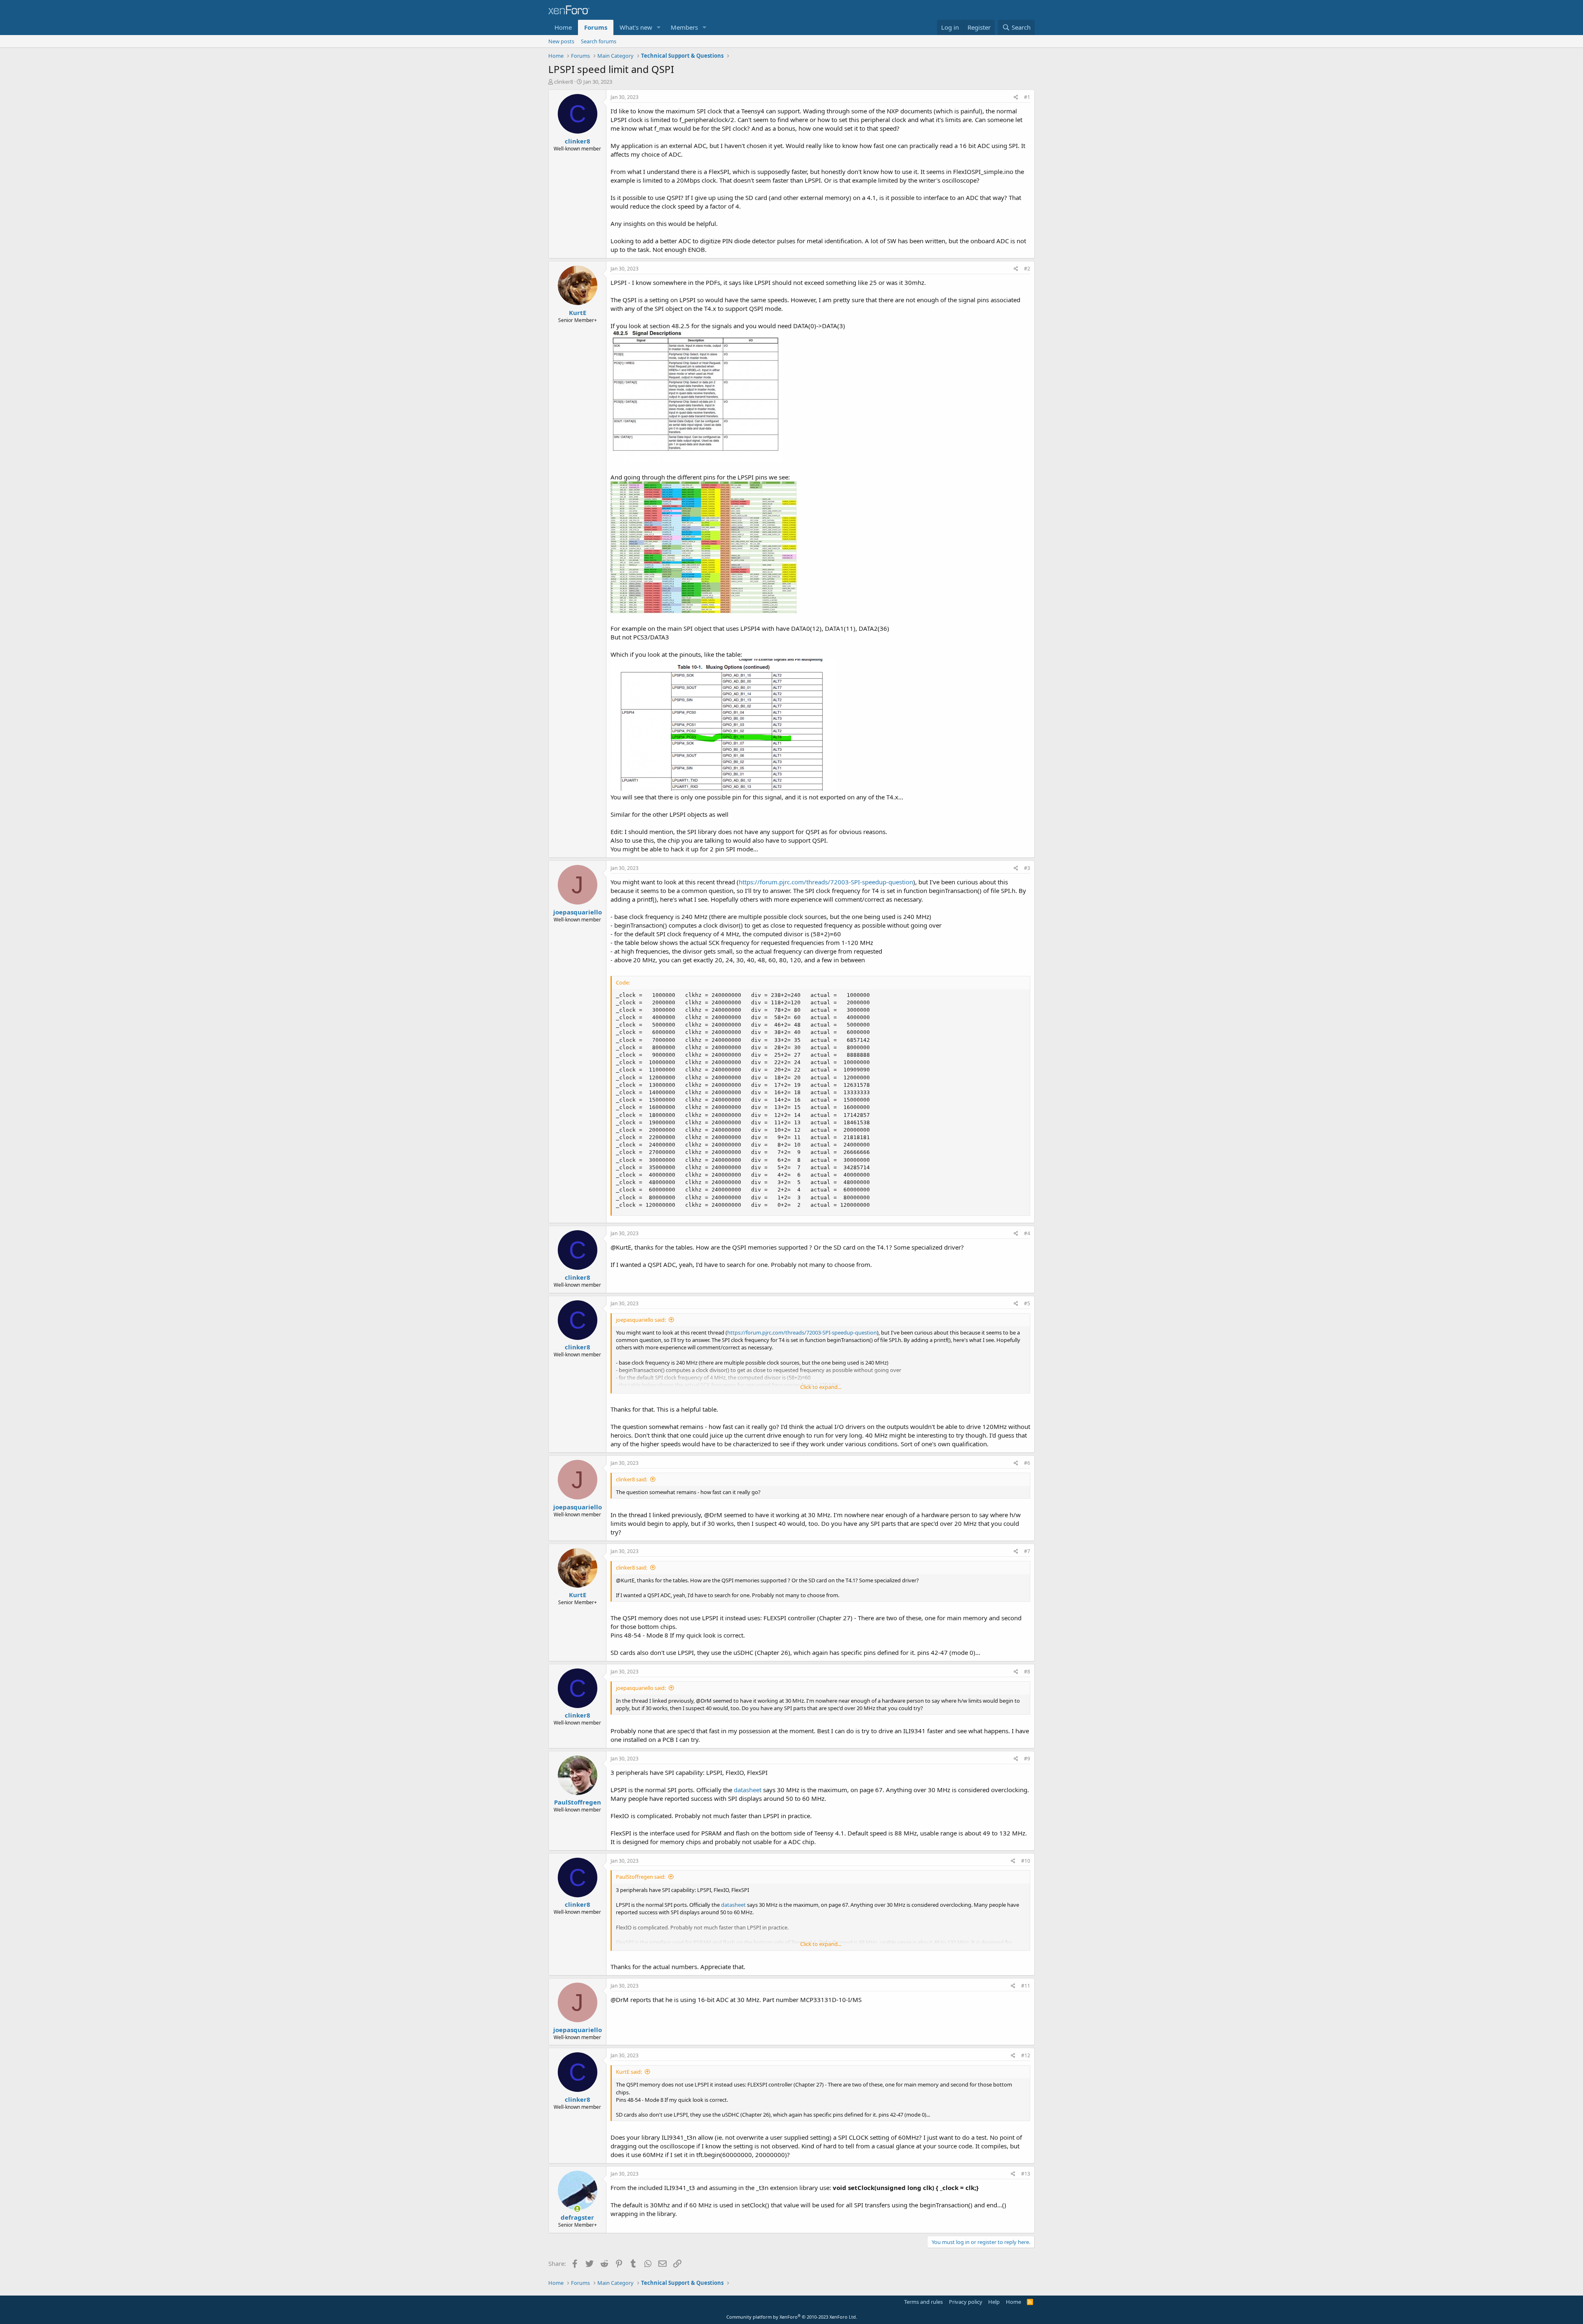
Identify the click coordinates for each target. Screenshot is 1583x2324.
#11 (1026, 1986)
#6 (1027, 1463)
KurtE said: (629, 2072)
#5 (1027, 1303)
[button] (659, 27)
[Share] (1016, 98)
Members (684, 27)
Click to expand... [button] (821, 1387)
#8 (1027, 1672)
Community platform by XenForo (792, 2317)
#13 (1026, 2174)
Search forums (599, 41)
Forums (596, 27)
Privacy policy (966, 2302)
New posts (561, 41)
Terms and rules (923, 2302)
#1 (1027, 97)
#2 (1027, 269)
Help (994, 2302)
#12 (1026, 2055)
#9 (1027, 1759)
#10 (1026, 1861)
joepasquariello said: (641, 1320)
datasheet (748, 1790)
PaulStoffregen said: (641, 1877)
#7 (1027, 1551)
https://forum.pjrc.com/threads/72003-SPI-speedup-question (826, 882)
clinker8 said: (632, 1479)
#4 (1027, 1233)
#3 (1027, 868)
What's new (636, 27)
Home (563, 27)
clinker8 (564, 82)
